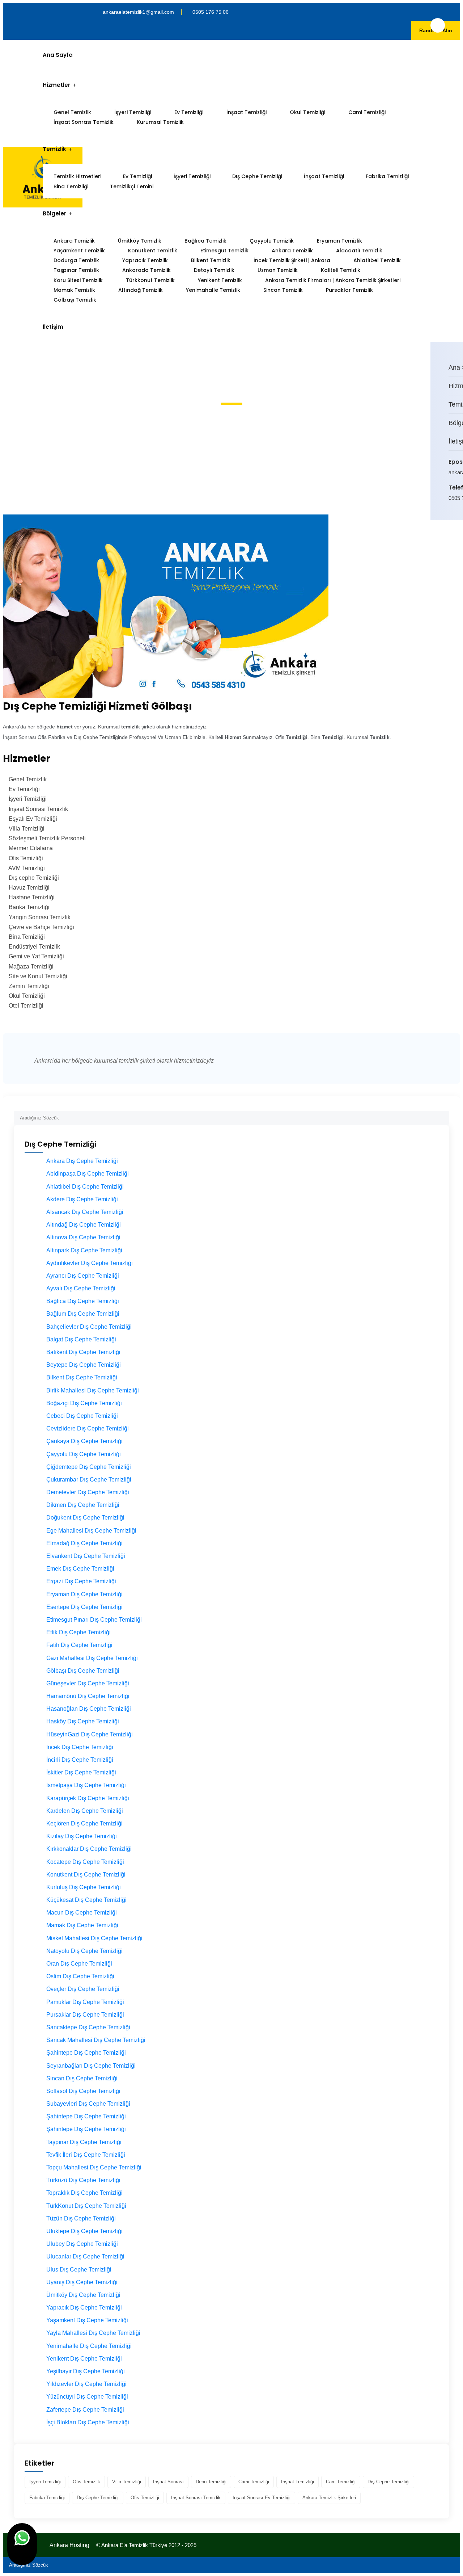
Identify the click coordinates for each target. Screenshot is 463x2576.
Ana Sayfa (58, 55)
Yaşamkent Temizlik (79, 251)
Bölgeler (54, 213)
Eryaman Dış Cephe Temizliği (84, 1594)
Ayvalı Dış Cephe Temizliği (81, 1288)
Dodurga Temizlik (76, 260)
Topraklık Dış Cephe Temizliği (84, 2193)
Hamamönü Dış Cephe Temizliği (88, 1696)
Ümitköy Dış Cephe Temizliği (83, 2295)
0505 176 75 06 (211, 12)
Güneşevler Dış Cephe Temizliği (88, 1683)
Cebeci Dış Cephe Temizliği (82, 1416)
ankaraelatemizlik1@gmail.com (138, 12)
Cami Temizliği (367, 112)
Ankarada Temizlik (146, 270)
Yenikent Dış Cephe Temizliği (84, 2359)
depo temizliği (211, 2482)
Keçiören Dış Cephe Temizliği (84, 1823)
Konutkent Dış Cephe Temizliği (86, 1875)
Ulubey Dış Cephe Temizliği (82, 2244)
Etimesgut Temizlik (224, 251)
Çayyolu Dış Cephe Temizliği (84, 1454)
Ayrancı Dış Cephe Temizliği (83, 1276)
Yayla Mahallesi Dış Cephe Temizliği (93, 2333)
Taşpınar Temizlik (76, 270)
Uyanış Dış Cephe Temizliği (82, 2282)
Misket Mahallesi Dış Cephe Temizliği (94, 1938)
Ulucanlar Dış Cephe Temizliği (85, 2256)
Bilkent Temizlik (211, 260)
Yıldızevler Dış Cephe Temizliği (86, 2384)
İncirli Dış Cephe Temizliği (80, 1760)
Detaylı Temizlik (214, 270)
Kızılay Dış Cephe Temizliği (82, 1836)
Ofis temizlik (86, 2482)
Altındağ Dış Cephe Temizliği (84, 1225)
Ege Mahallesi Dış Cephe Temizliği (91, 1531)
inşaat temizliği (298, 2482)
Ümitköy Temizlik (140, 241)
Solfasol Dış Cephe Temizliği (83, 2091)
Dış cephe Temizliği (98, 2498)
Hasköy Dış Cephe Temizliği (83, 1721)
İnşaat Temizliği (247, 112)
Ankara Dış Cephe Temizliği (82, 1161)
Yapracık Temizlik (145, 260)
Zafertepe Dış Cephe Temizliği (85, 2410)
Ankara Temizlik (74, 241)
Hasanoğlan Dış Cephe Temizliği (89, 1709)
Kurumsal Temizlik (160, 122)
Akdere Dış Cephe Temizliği (82, 1199)
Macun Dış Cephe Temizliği (82, 1913)
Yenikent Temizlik (220, 280)
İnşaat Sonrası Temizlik (84, 122)
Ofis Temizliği (145, 2498)
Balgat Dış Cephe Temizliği (81, 1339)
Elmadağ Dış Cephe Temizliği (84, 1543)
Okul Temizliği (307, 112)
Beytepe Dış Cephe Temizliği (84, 1365)
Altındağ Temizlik (141, 290)
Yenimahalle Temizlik (213, 290)
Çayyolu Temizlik (272, 241)
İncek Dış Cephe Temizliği (80, 1747)
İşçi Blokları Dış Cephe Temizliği (88, 2422)
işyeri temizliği (45, 2482)
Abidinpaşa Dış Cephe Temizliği (88, 1174)
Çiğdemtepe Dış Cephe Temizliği (89, 1467)
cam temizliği (341, 2482)
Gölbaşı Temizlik (75, 300)
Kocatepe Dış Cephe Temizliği (85, 1862)
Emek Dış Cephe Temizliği (80, 1569)
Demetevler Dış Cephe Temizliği (88, 1492)
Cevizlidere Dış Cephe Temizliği (88, 1428)
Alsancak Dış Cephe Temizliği (85, 1212)
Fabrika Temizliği (387, 176)
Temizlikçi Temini (132, 186)
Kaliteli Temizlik (341, 270)
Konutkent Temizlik (153, 251)
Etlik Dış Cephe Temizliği (78, 1632)
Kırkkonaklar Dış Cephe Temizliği (89, 1849)
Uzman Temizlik (278, 270)
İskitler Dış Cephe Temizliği (81, 1772)
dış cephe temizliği (388, 2482)
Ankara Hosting (69, 2545)
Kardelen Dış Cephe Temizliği (85, 1811)
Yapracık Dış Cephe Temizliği (84, 2308)
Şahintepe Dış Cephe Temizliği (86, 2053)
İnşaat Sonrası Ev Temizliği (262, 2498)
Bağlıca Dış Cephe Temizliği (83, 1301)
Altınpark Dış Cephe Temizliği (84, 1250)
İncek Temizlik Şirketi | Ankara (292, 260)
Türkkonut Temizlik (150, 280)
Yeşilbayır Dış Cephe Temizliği (86, 2371)
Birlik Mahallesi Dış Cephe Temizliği (93, 1390)
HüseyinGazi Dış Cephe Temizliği (90, 1734)
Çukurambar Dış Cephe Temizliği (89, 1480)
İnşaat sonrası (168, 2482)
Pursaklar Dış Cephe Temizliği (85, 2015)
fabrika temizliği (47, 2498)
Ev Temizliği (189, 112)
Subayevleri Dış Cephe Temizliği (88, 2104)
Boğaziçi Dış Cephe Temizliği (84, 1403)
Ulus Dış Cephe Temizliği (79, 2270)
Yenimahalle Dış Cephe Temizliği (89, 2346)
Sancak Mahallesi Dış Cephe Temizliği (96, 2040)
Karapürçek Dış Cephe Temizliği (88, 1798)
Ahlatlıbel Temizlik (377, 260)
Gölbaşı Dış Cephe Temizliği (83, 1671)
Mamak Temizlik (74, 290)
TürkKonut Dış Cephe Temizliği (86, 2206)
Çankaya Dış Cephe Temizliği (84, 1441)
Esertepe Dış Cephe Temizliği (84, 1607)
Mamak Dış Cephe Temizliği (82, 1925)
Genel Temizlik (72, 112)
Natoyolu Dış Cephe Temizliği (84, 1951)
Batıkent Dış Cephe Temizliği (83, 1352)
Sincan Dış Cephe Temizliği (82, 2078)
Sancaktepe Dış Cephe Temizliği (88, 2027)
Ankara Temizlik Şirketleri (329, 2498)
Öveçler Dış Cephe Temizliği (83, 1989)
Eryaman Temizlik (339, 241)
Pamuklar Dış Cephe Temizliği (85, 2002)
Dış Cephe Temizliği (257, 176)
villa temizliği (127, 2482)
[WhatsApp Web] (22, 2544)
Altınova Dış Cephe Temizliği (83, 1237)
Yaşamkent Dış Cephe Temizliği (87, 2320)
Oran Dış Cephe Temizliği (79, 1964)
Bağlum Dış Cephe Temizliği (83, 1314)
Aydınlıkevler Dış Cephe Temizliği (90, 1263)
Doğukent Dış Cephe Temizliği (85, 1518)
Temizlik (54, 149)
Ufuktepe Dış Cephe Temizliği (84, 2231)
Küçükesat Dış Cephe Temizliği (86, 1900)
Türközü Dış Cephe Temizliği (83, 2180)
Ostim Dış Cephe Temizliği (80, 1976)
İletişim (53, 327)
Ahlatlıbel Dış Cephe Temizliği (85, 1187)
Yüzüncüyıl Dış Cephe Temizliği (87, 2397)
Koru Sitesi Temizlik (78, 280)
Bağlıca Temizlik (205, 241)
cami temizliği (254, 2482)
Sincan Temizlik (283, 290)
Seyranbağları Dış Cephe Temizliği (91, 2066)
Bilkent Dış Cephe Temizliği (82, 1377)
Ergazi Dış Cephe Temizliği (81, 1581)
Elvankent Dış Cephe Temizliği (86, 1556)
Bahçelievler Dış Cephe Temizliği (89, 1327)
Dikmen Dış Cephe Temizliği (83, 1505)
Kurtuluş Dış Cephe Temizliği (84, 1887)
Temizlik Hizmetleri (77, 176)
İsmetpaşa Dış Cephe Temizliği (86, 1785)
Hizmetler (56, 85)
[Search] (444, 1115)
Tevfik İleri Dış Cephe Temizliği (86, 2155)
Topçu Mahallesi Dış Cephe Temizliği (94, 2167)
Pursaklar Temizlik (349, 290)
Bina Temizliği (71, 186)
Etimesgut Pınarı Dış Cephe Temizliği (94, 1620)
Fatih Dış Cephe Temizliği (79, 1645)
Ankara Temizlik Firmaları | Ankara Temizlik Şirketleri (333, 280)
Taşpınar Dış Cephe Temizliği (84, 2142)
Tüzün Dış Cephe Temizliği (81, 2218)
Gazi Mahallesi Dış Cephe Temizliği (92, 1658)
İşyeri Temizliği (133, 112)
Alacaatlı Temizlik (359, 251)
